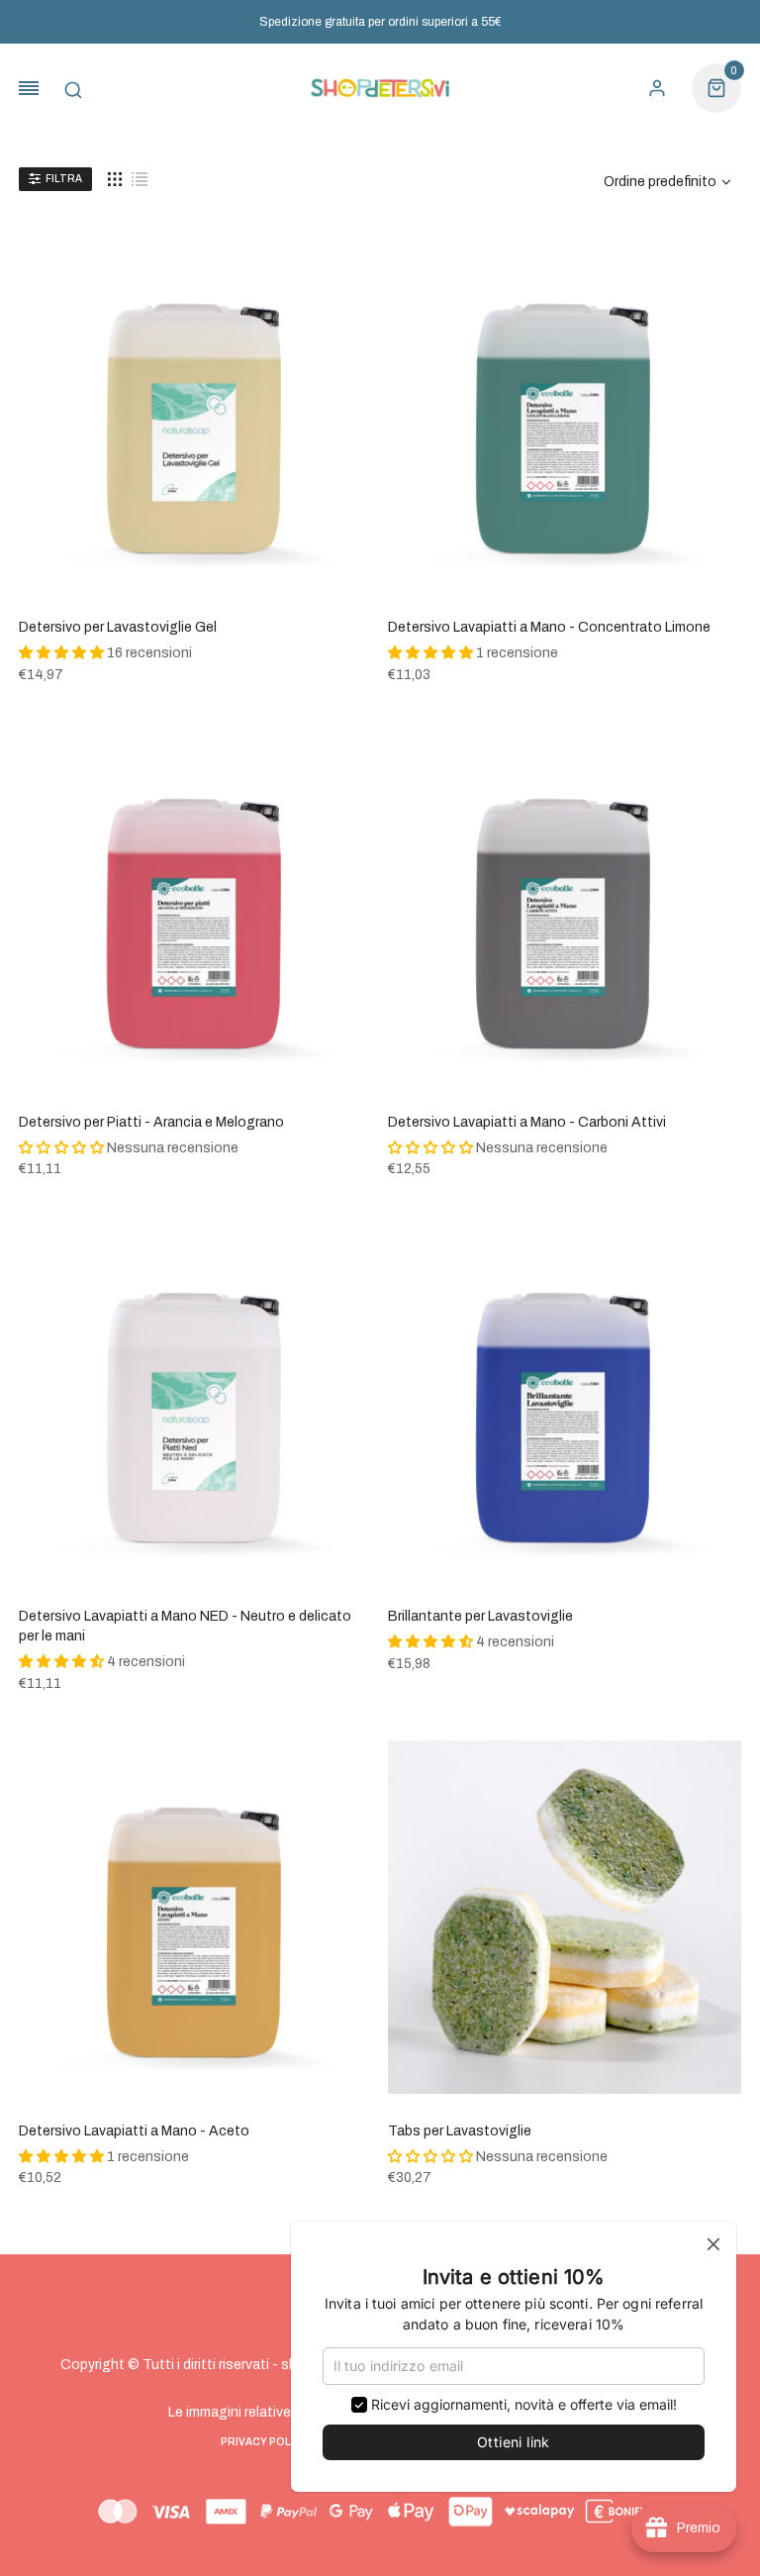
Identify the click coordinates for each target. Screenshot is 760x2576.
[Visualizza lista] (140, 179)
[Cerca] (73, 88)
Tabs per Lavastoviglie (460, 2131)
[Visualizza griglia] (115, 179)
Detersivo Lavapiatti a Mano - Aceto (134, 2131)
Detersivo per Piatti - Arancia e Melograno (151, 1122)
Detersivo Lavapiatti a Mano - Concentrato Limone (549, 627)
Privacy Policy (265, 2442)
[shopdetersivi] (380, 89)
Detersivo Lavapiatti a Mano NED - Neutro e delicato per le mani (185, 1626)
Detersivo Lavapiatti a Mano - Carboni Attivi (527, 1122)
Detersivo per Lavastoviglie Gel (118, 627)
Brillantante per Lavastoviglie (480, 1616)
